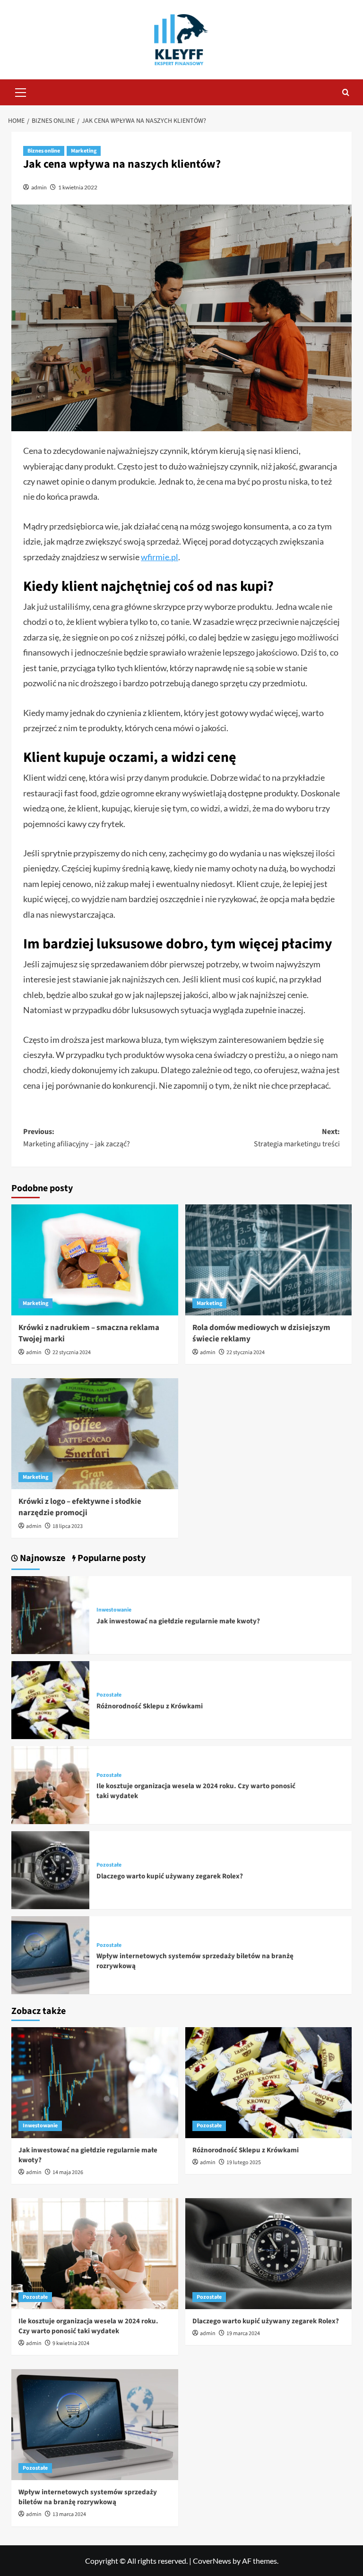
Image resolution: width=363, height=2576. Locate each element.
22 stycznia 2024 (72, 1352)
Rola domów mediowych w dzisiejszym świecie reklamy (261, 1333)
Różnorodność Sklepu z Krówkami (150, 1706)
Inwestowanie (114, 1610)
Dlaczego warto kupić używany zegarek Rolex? (170, 1876)
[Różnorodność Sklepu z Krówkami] (50, 1699)
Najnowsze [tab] (42, 1558)
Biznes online (44, 151)
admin (39, 187)
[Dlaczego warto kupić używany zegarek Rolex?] (50, 1869)
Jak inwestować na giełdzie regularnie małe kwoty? (178, 1621)
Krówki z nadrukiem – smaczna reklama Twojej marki (89, 1333)
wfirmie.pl (160, 557)
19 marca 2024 (243, 2333)
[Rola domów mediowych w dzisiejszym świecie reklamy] (269, 1260)
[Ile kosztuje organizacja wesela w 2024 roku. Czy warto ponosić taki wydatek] (50, 1784)
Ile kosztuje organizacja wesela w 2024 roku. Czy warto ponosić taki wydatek (88, 2326)
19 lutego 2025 (244, 2162)
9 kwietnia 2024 (71, 2343)
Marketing (84, 151)
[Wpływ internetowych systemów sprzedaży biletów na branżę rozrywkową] (50, 1954)
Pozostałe (109, 1695)
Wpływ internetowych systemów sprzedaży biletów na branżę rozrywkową (88, 2497)
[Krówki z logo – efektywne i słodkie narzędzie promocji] (95, 1434)
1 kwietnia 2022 (78, 187)
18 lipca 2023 (68, 1526)
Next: (297, 1138)
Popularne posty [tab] (111, 1558)
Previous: (77, 1138)
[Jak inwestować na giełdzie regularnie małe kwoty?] (50, 1614)
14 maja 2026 (68, 2172)
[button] (21, 91)
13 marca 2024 (69, 2514)
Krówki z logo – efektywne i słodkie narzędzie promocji (80, 1507)
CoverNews (212, 2561)
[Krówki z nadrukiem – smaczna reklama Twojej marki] (95, 1260)
